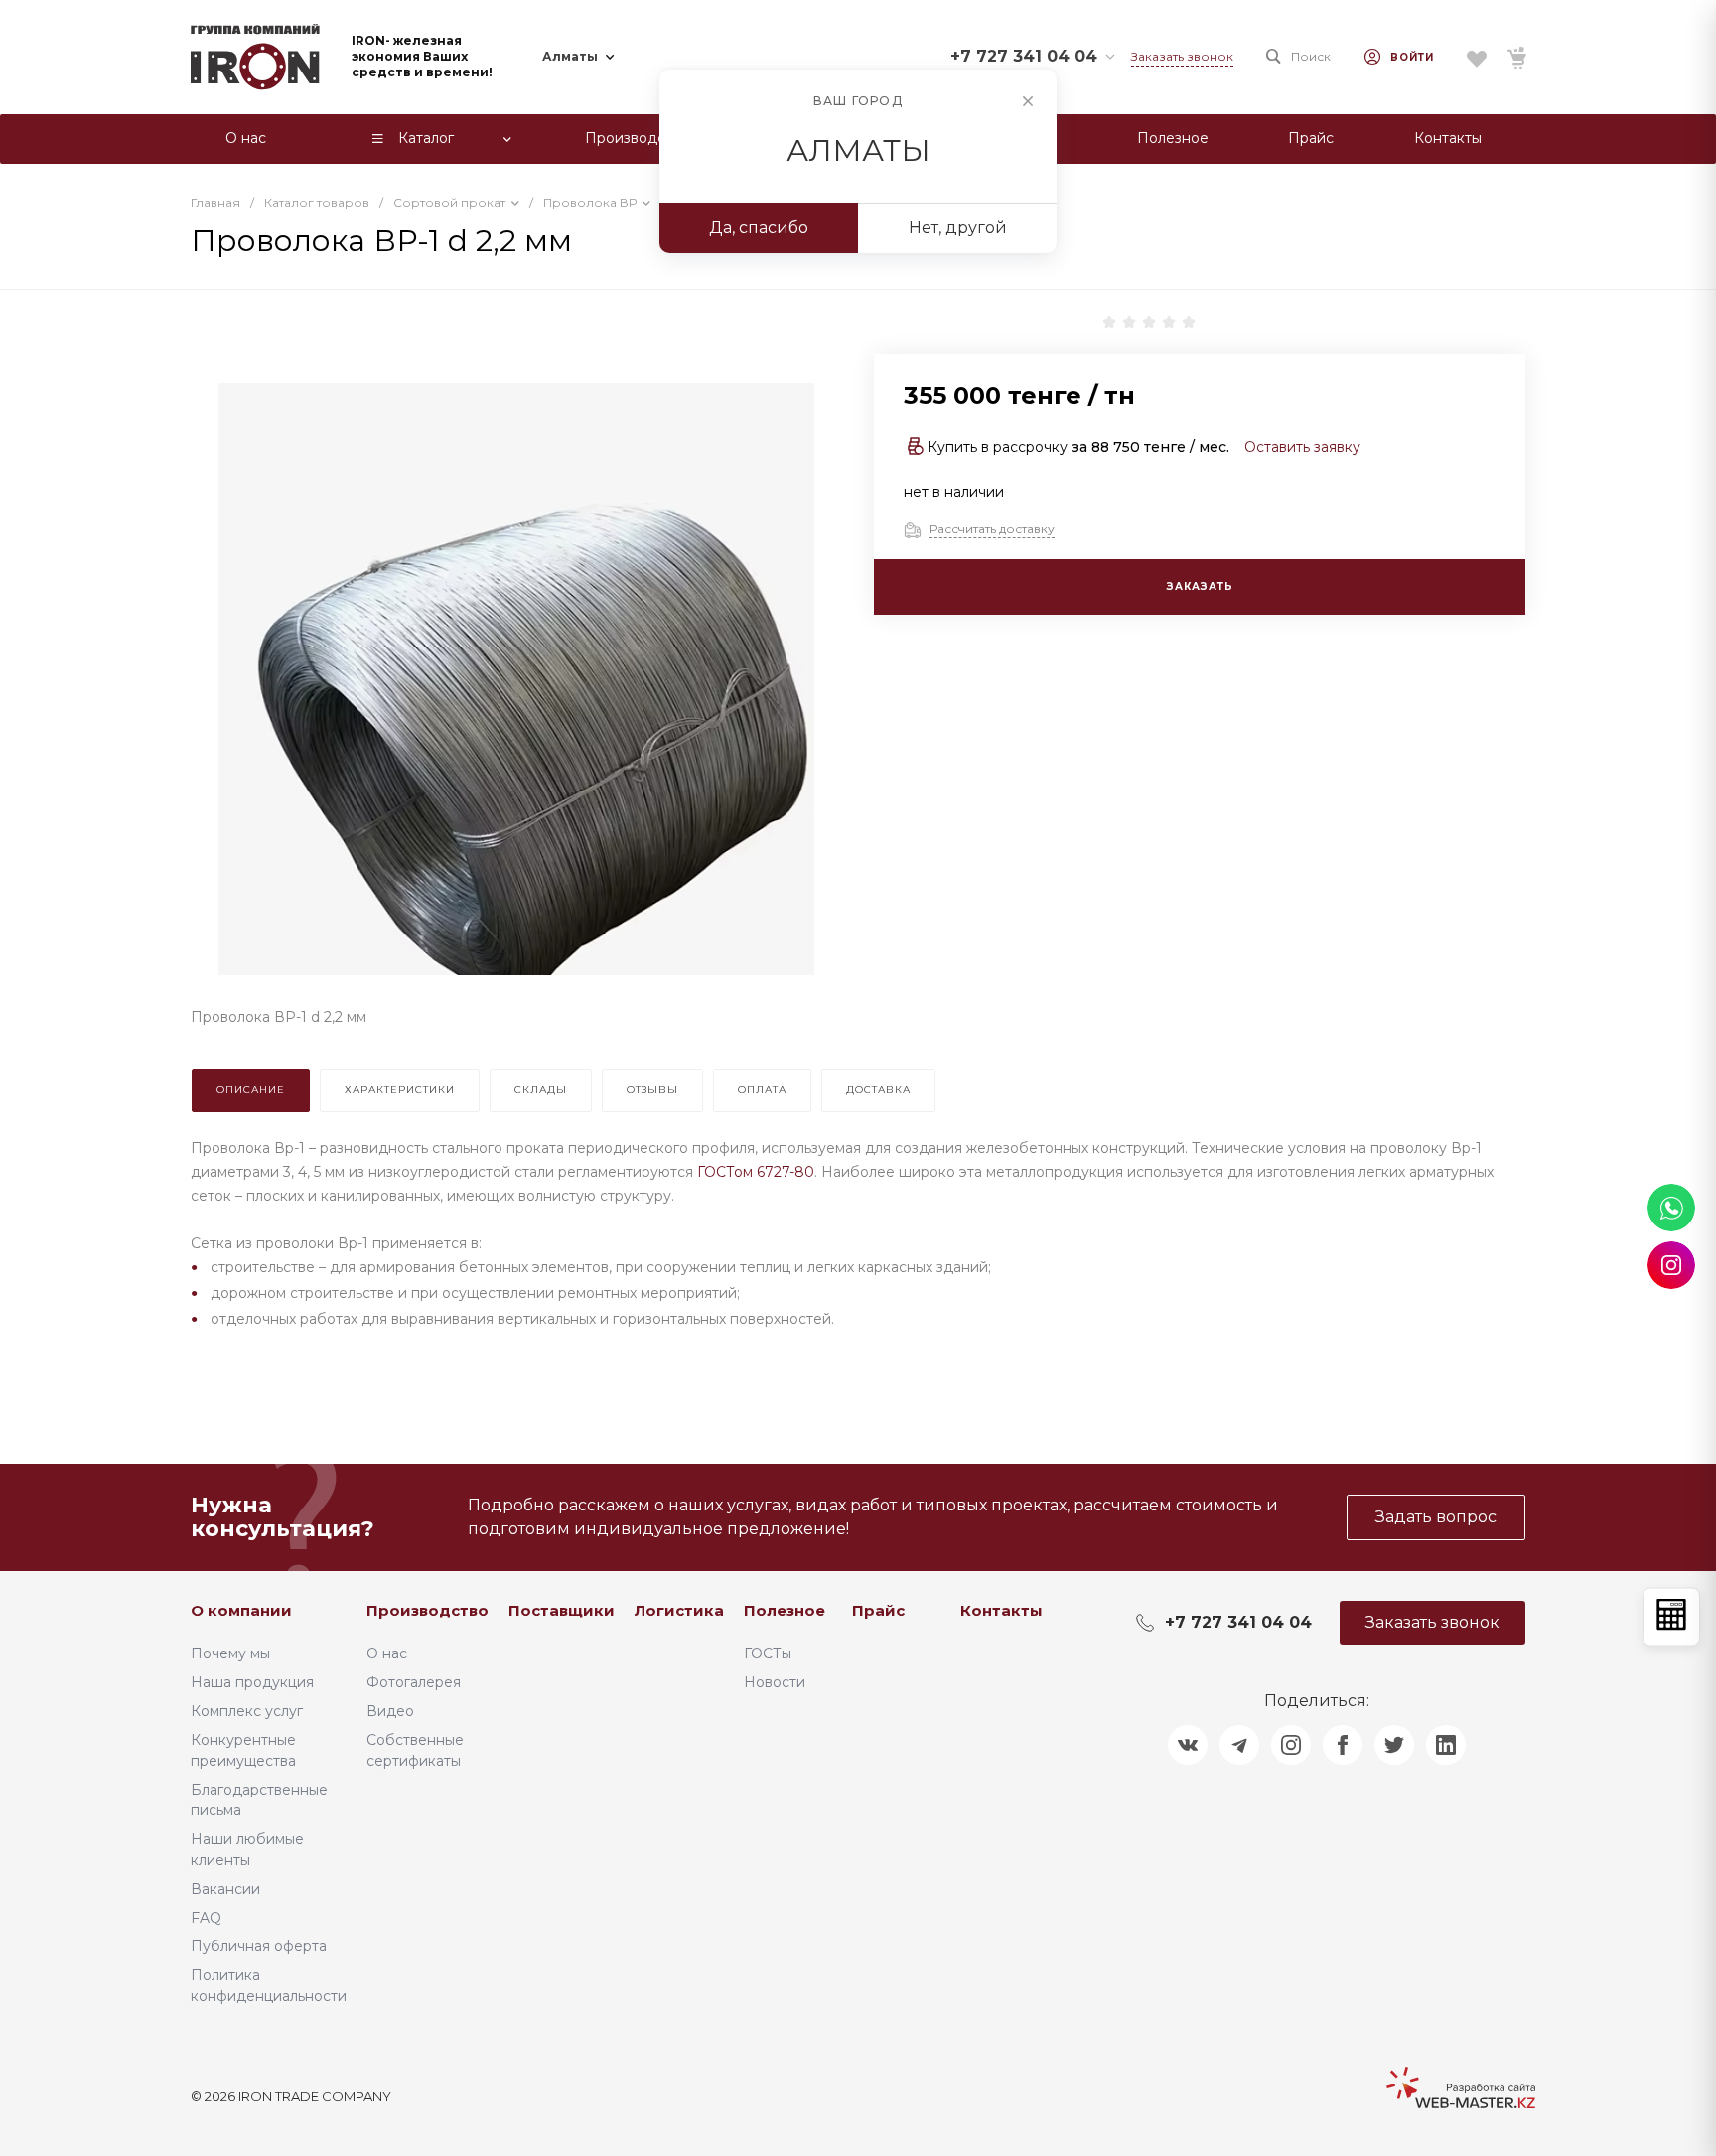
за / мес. (1150, 447)
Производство (428, 1610)
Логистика (679, 1610)
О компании (241, 1610)
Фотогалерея (414, 1682)
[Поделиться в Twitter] (1394, 1745)
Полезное (785, 1610)
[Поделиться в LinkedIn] (1446, 1745)
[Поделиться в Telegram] (1239, 1745)
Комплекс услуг (247, 1711)
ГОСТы (768, 1653)
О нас (387, 1653)
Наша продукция (252, 1682)
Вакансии (225, 1889)
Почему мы (230, 1653)
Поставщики (562, 1610)
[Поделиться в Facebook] (1343, 1745)
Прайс (878, 1610)
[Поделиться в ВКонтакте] (1188, 1745)
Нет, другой (958, 228)
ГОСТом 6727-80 (756, 1172)
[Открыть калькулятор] (1671, 1617)
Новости (775, 1682)
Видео (390, 1711)
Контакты (1001, 1610)
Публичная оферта (259, 1946)
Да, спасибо (759, 228)
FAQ (206, 1918)
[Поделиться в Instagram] (1291, 1745)
